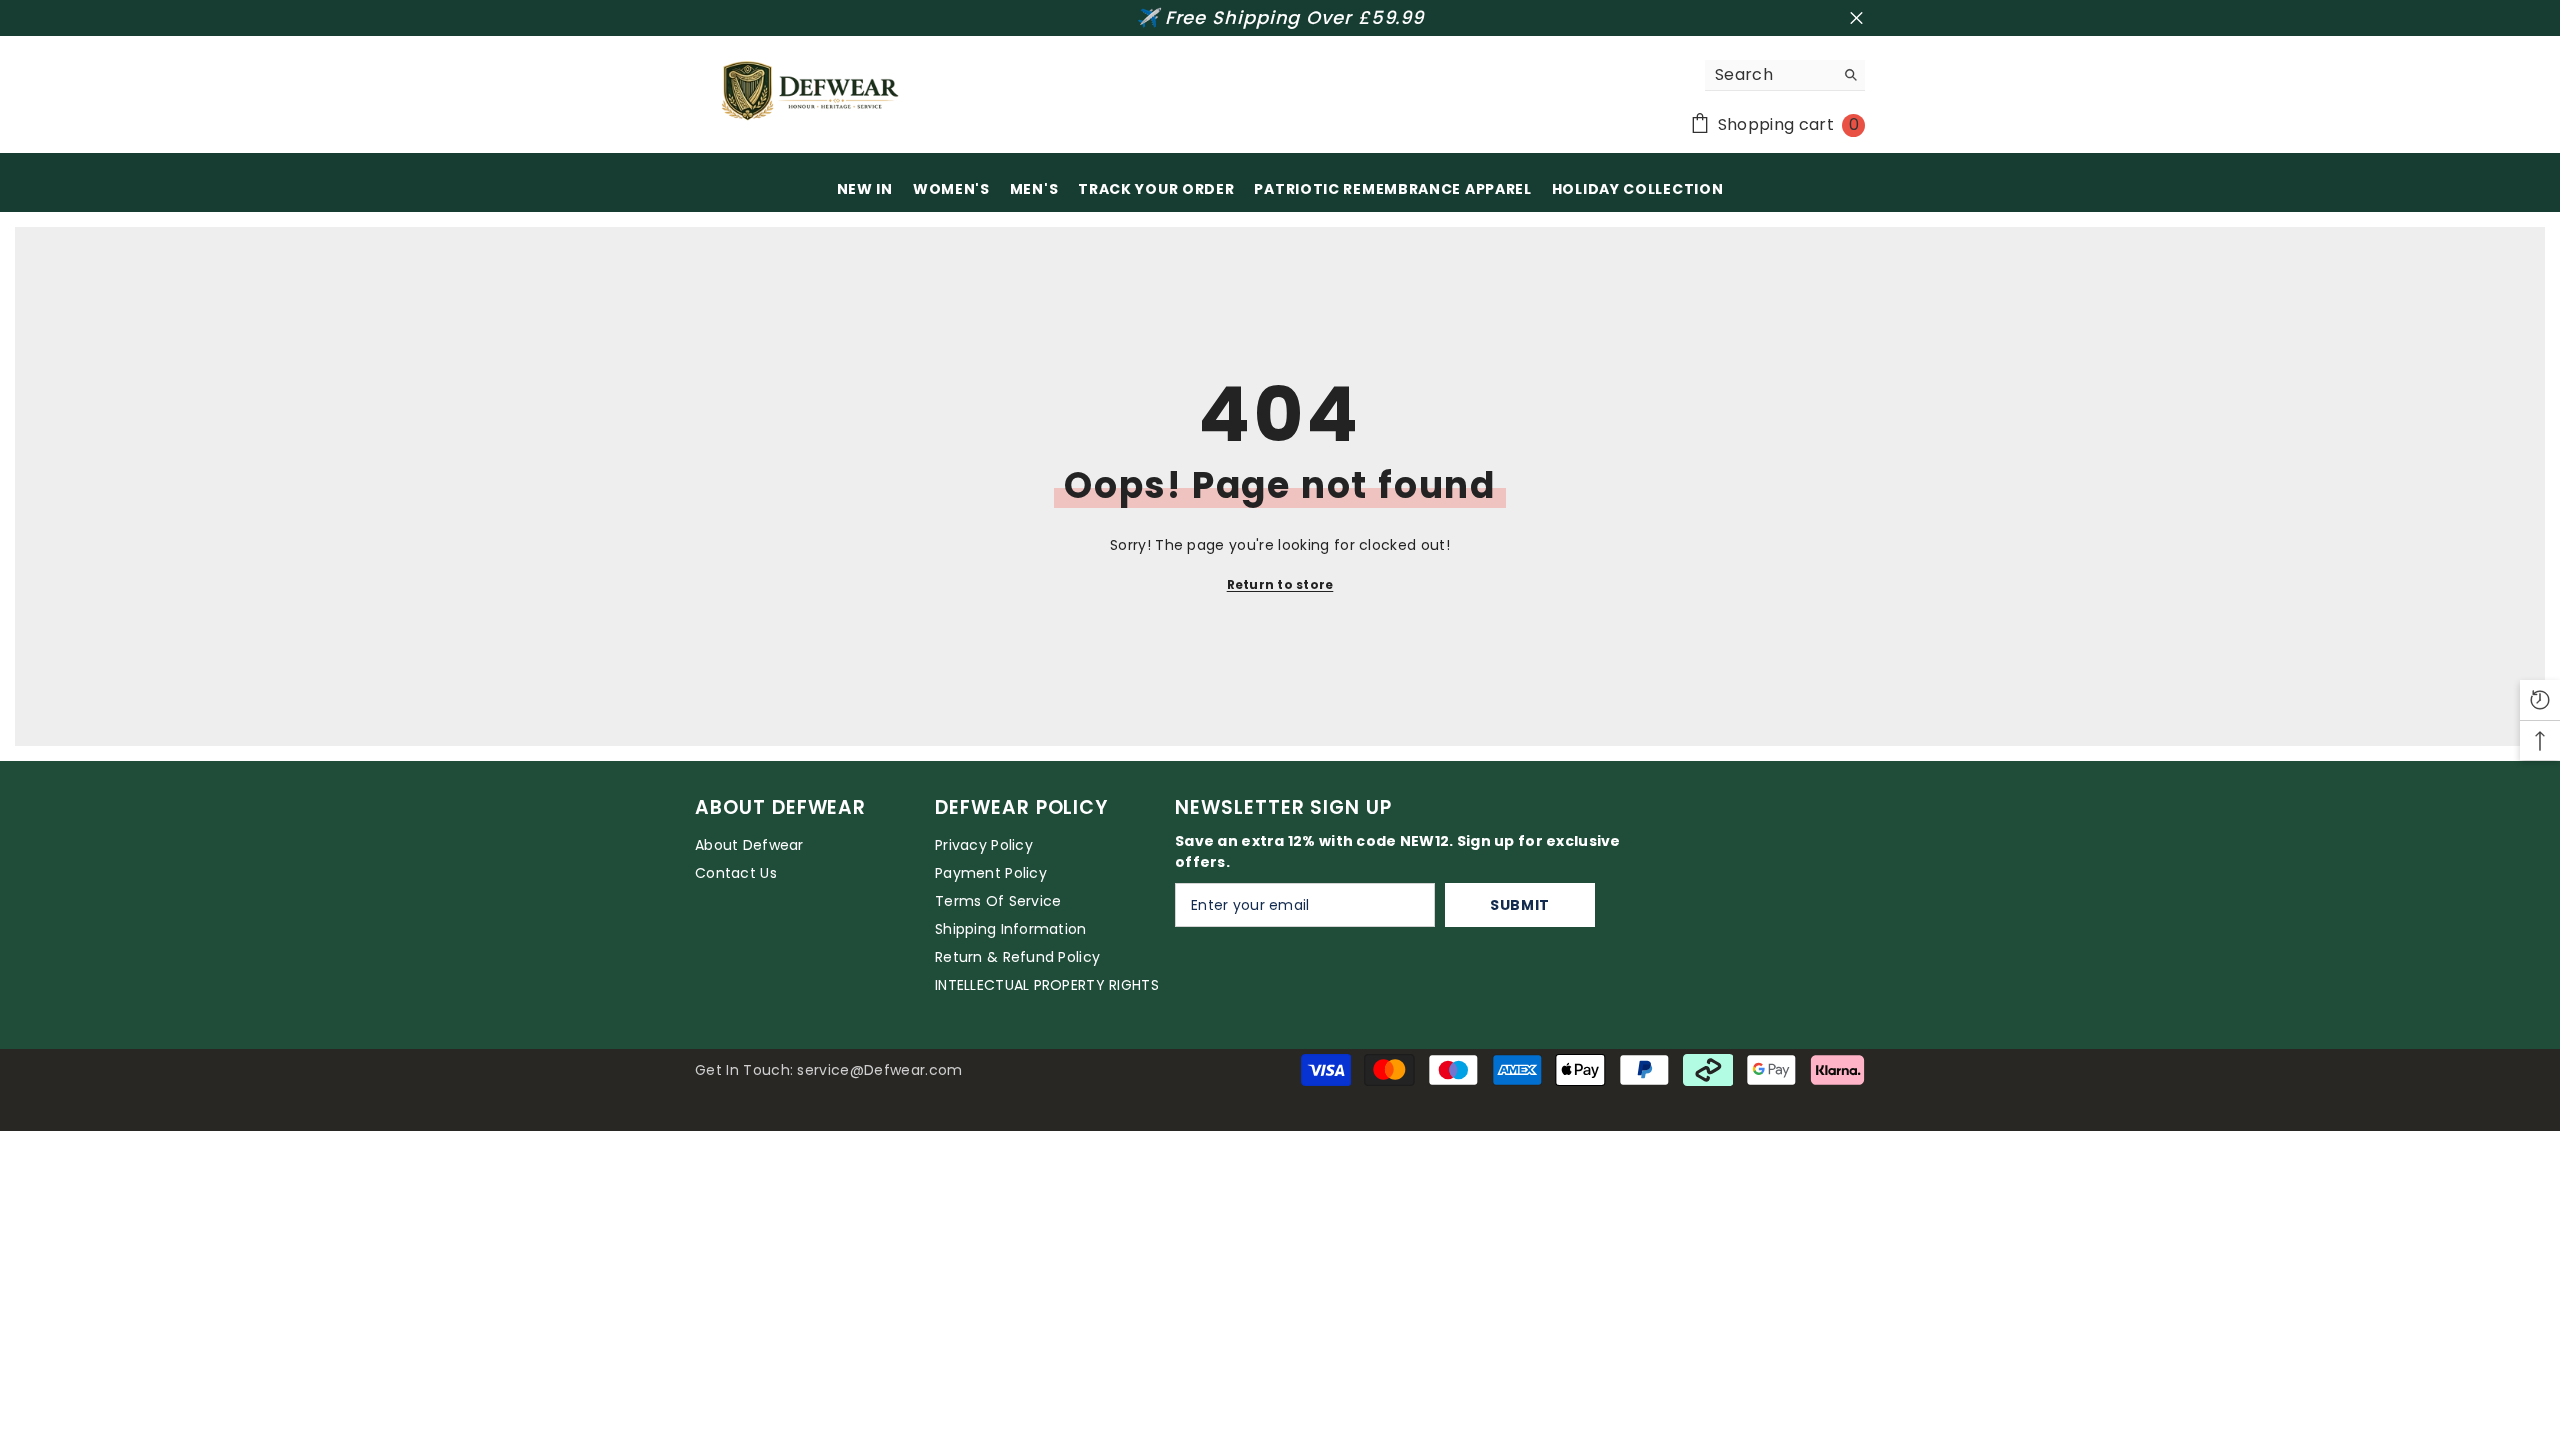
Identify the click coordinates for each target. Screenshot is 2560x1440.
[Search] (1785, 75)
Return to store (1280, 584)
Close (1856, 18)
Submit (1520, 905)
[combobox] (1769, 75)
